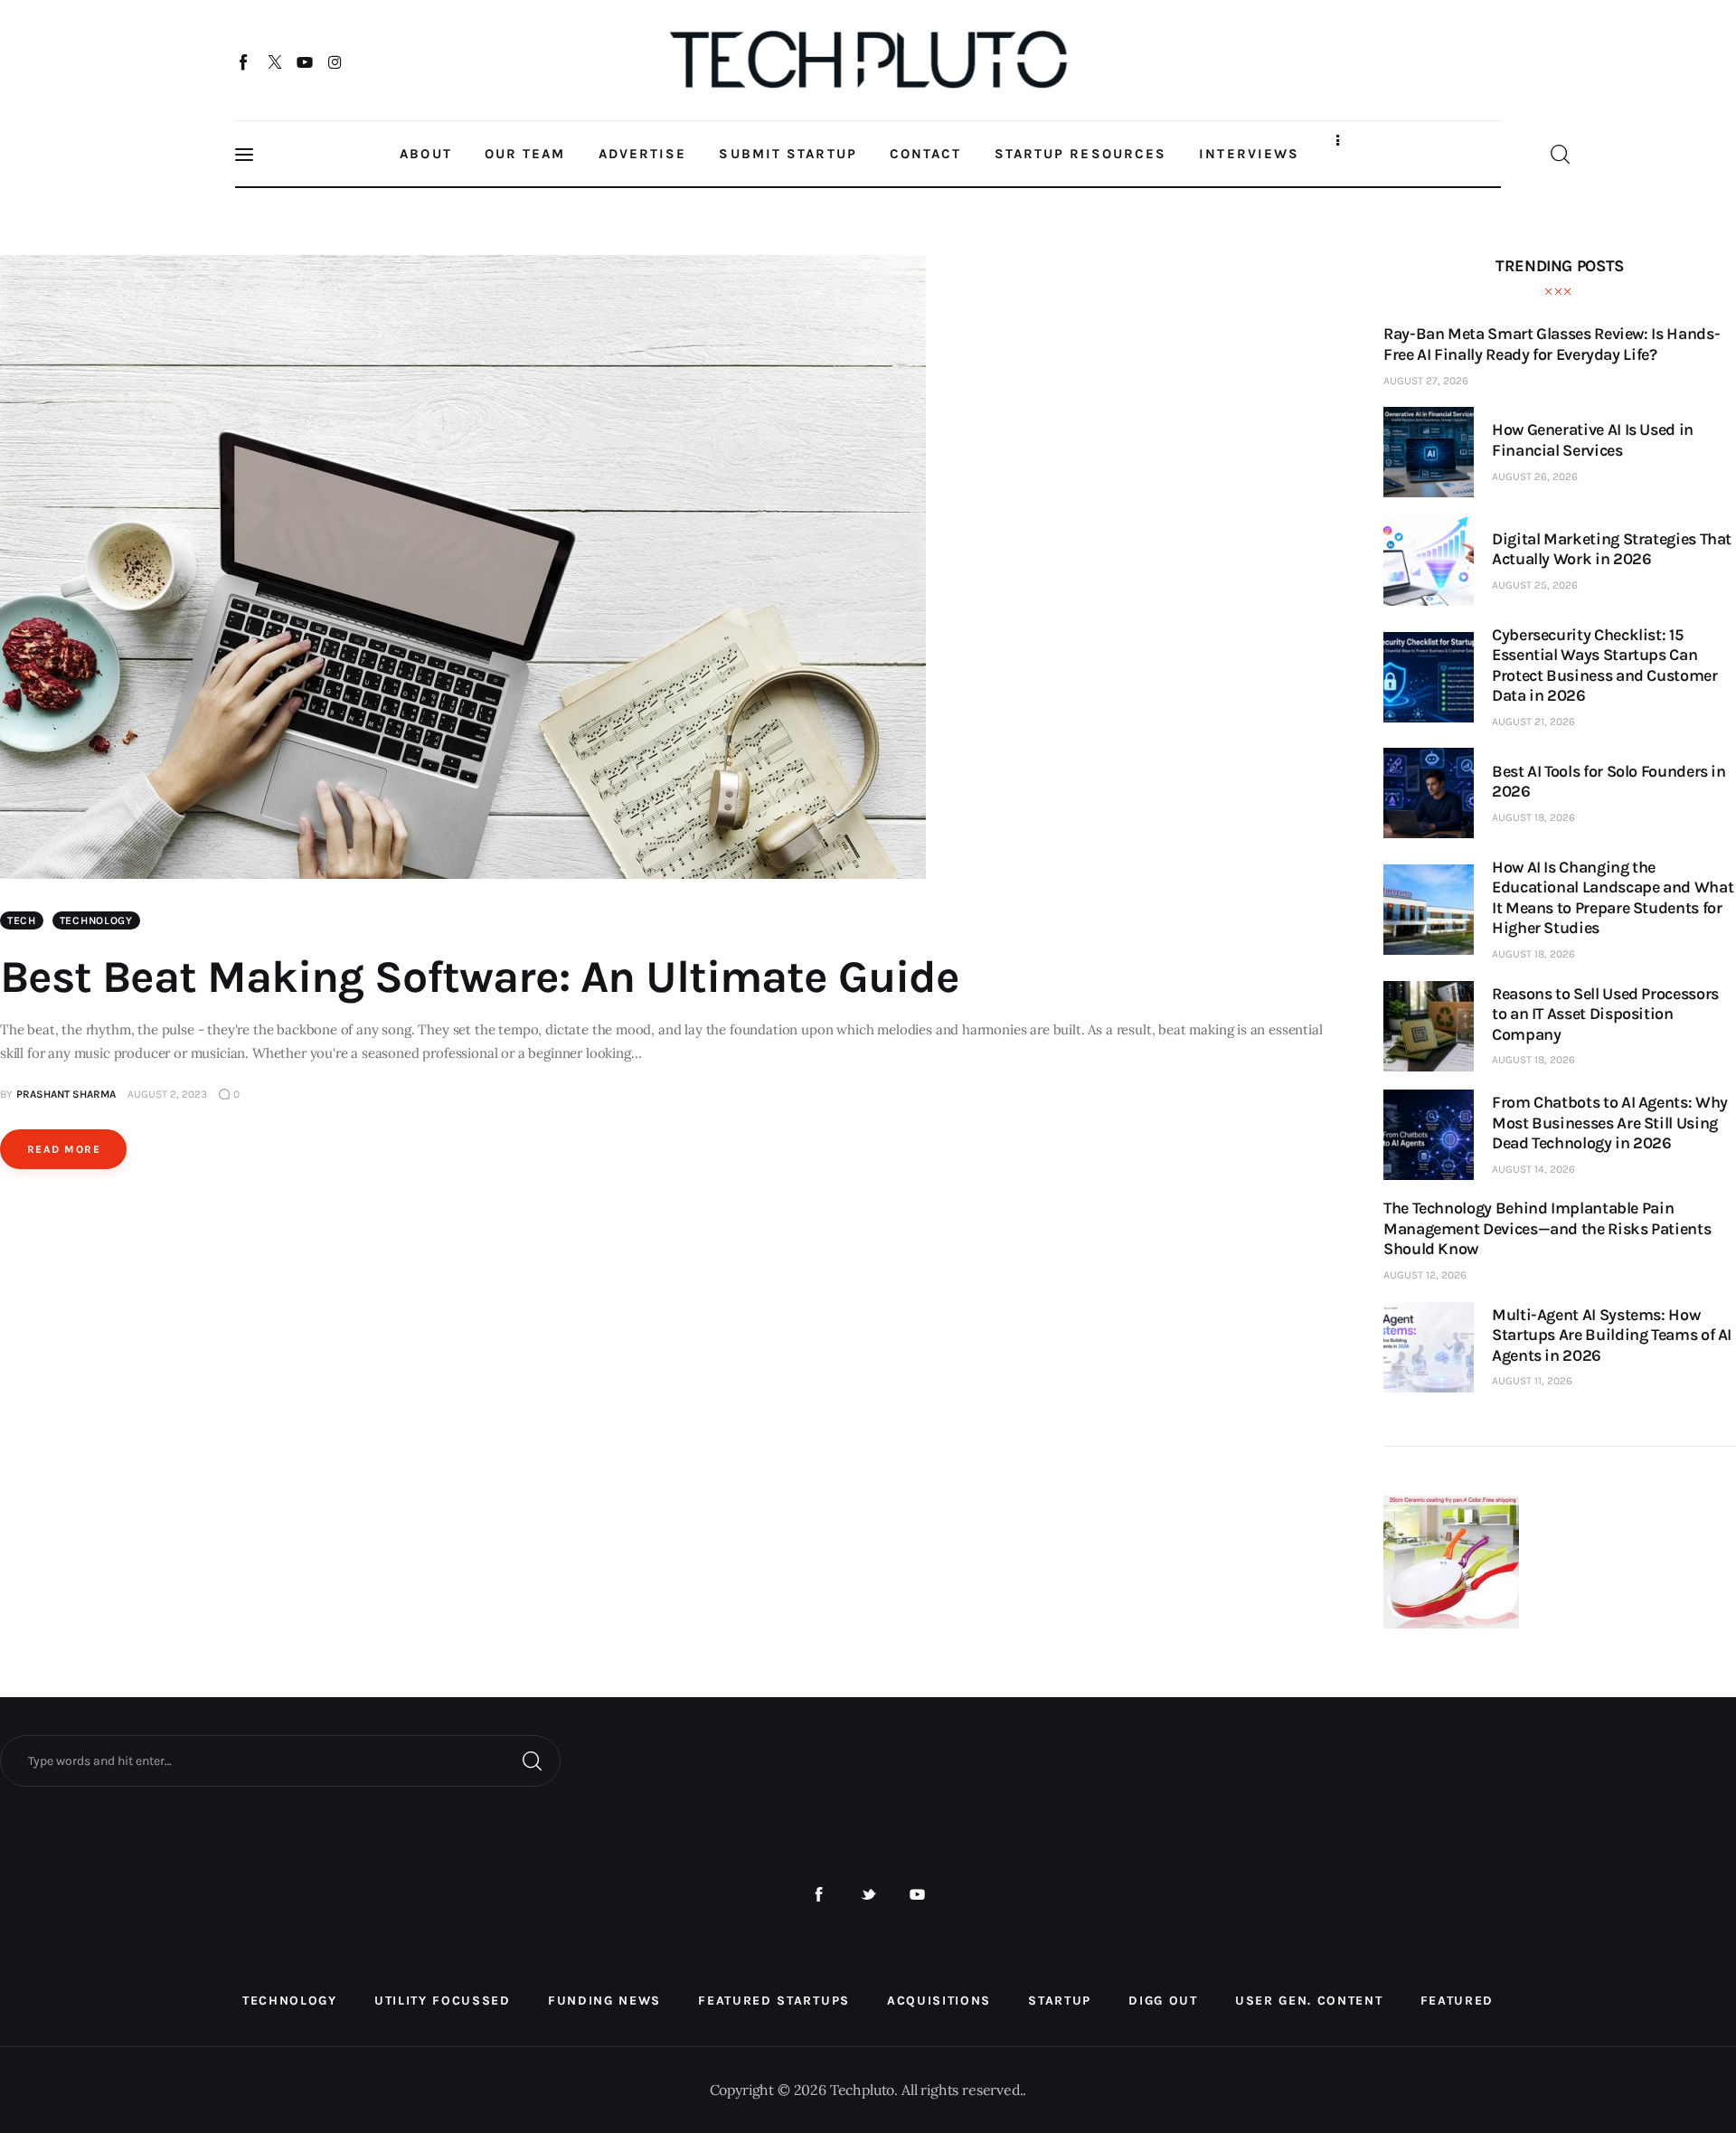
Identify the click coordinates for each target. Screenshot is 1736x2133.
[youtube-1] (917, 1895)
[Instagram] (335, 61)
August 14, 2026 (1533, 1169)
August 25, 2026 (1535, 585)
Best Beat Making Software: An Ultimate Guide (480, 977)
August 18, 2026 (1533, 817)
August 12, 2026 (1425, 1275)
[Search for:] (280, 1760)
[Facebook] (245, 61)
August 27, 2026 (1426, 381)
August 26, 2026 (1535, 477)
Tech (22, 920)
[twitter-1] (868, 1895)
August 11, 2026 (1532, 1381)
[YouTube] (305, 61)
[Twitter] (274, 61)
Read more (64, 1149)
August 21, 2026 (1533, 722)
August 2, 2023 (167, 1094)
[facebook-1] (819, 1895)
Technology (96, 920)
